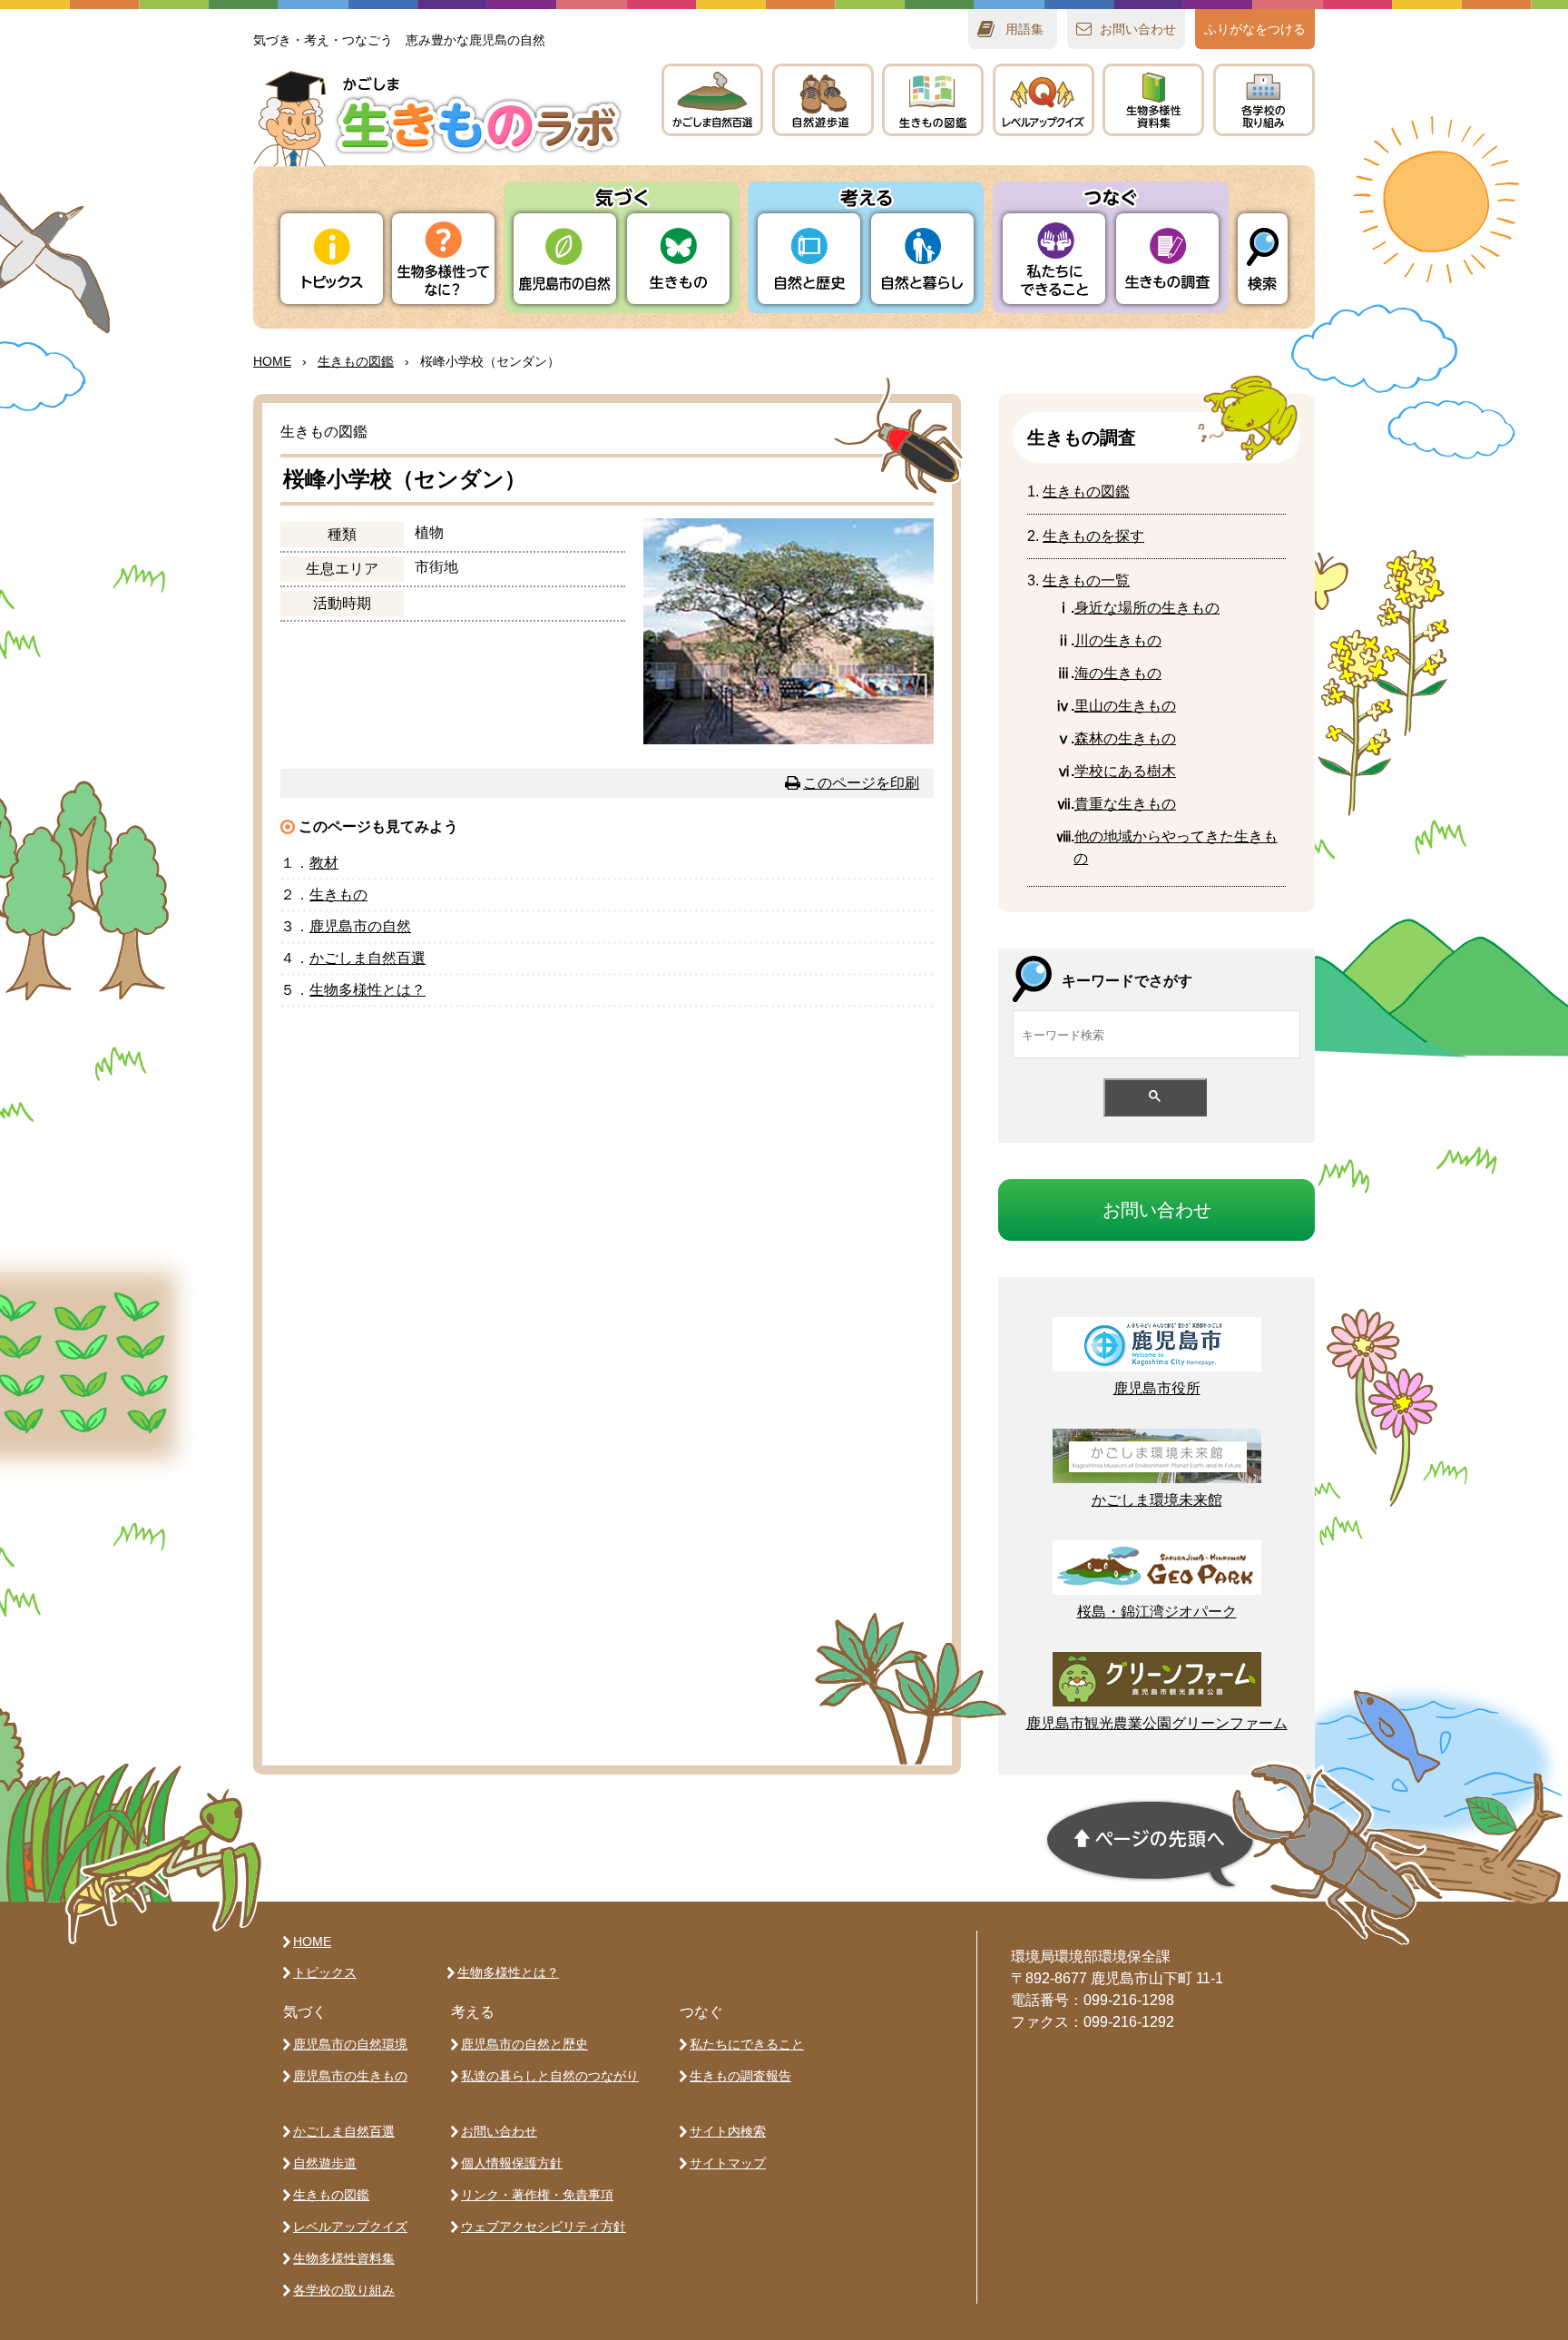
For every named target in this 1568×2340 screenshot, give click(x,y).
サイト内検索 (728, 2131)
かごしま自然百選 (344, 2131)
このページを (861, 783)
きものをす (1093, 536)
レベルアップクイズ (1044, 100)
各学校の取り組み (344, 2290)
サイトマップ (728, 2163)
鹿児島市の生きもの (350, 2076)
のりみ (1264, 100)
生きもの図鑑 (331, 2195)
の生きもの (1118, 640)
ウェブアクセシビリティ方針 (544, 2227)
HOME (272, 361)
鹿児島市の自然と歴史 (524, 2044)
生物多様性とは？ (508, 1972)
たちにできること (1054, 259)
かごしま (712, 100)
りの (565, 259)
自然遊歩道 (325, 2163)
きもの (933, 100)
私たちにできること (747, 2044)
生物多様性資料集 (344, 2258)
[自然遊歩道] (823, 100)
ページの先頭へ (1151, 1844)
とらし (922, 259)
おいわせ (1138, 29)
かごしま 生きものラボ (437, 118)
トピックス (332, 259)
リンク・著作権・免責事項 (537, 2195)
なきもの (1125, 804)
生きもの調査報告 (740, 2076)
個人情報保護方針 (512, 2163)
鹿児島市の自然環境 (350, 2044)
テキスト (1153, 100)
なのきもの (1147, 608)
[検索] (1263, 259)
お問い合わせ (499, 2131)
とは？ (367, 990)
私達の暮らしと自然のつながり (550, 2076)
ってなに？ (443, 259)
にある (1125, 771)
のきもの (1118, 673)
